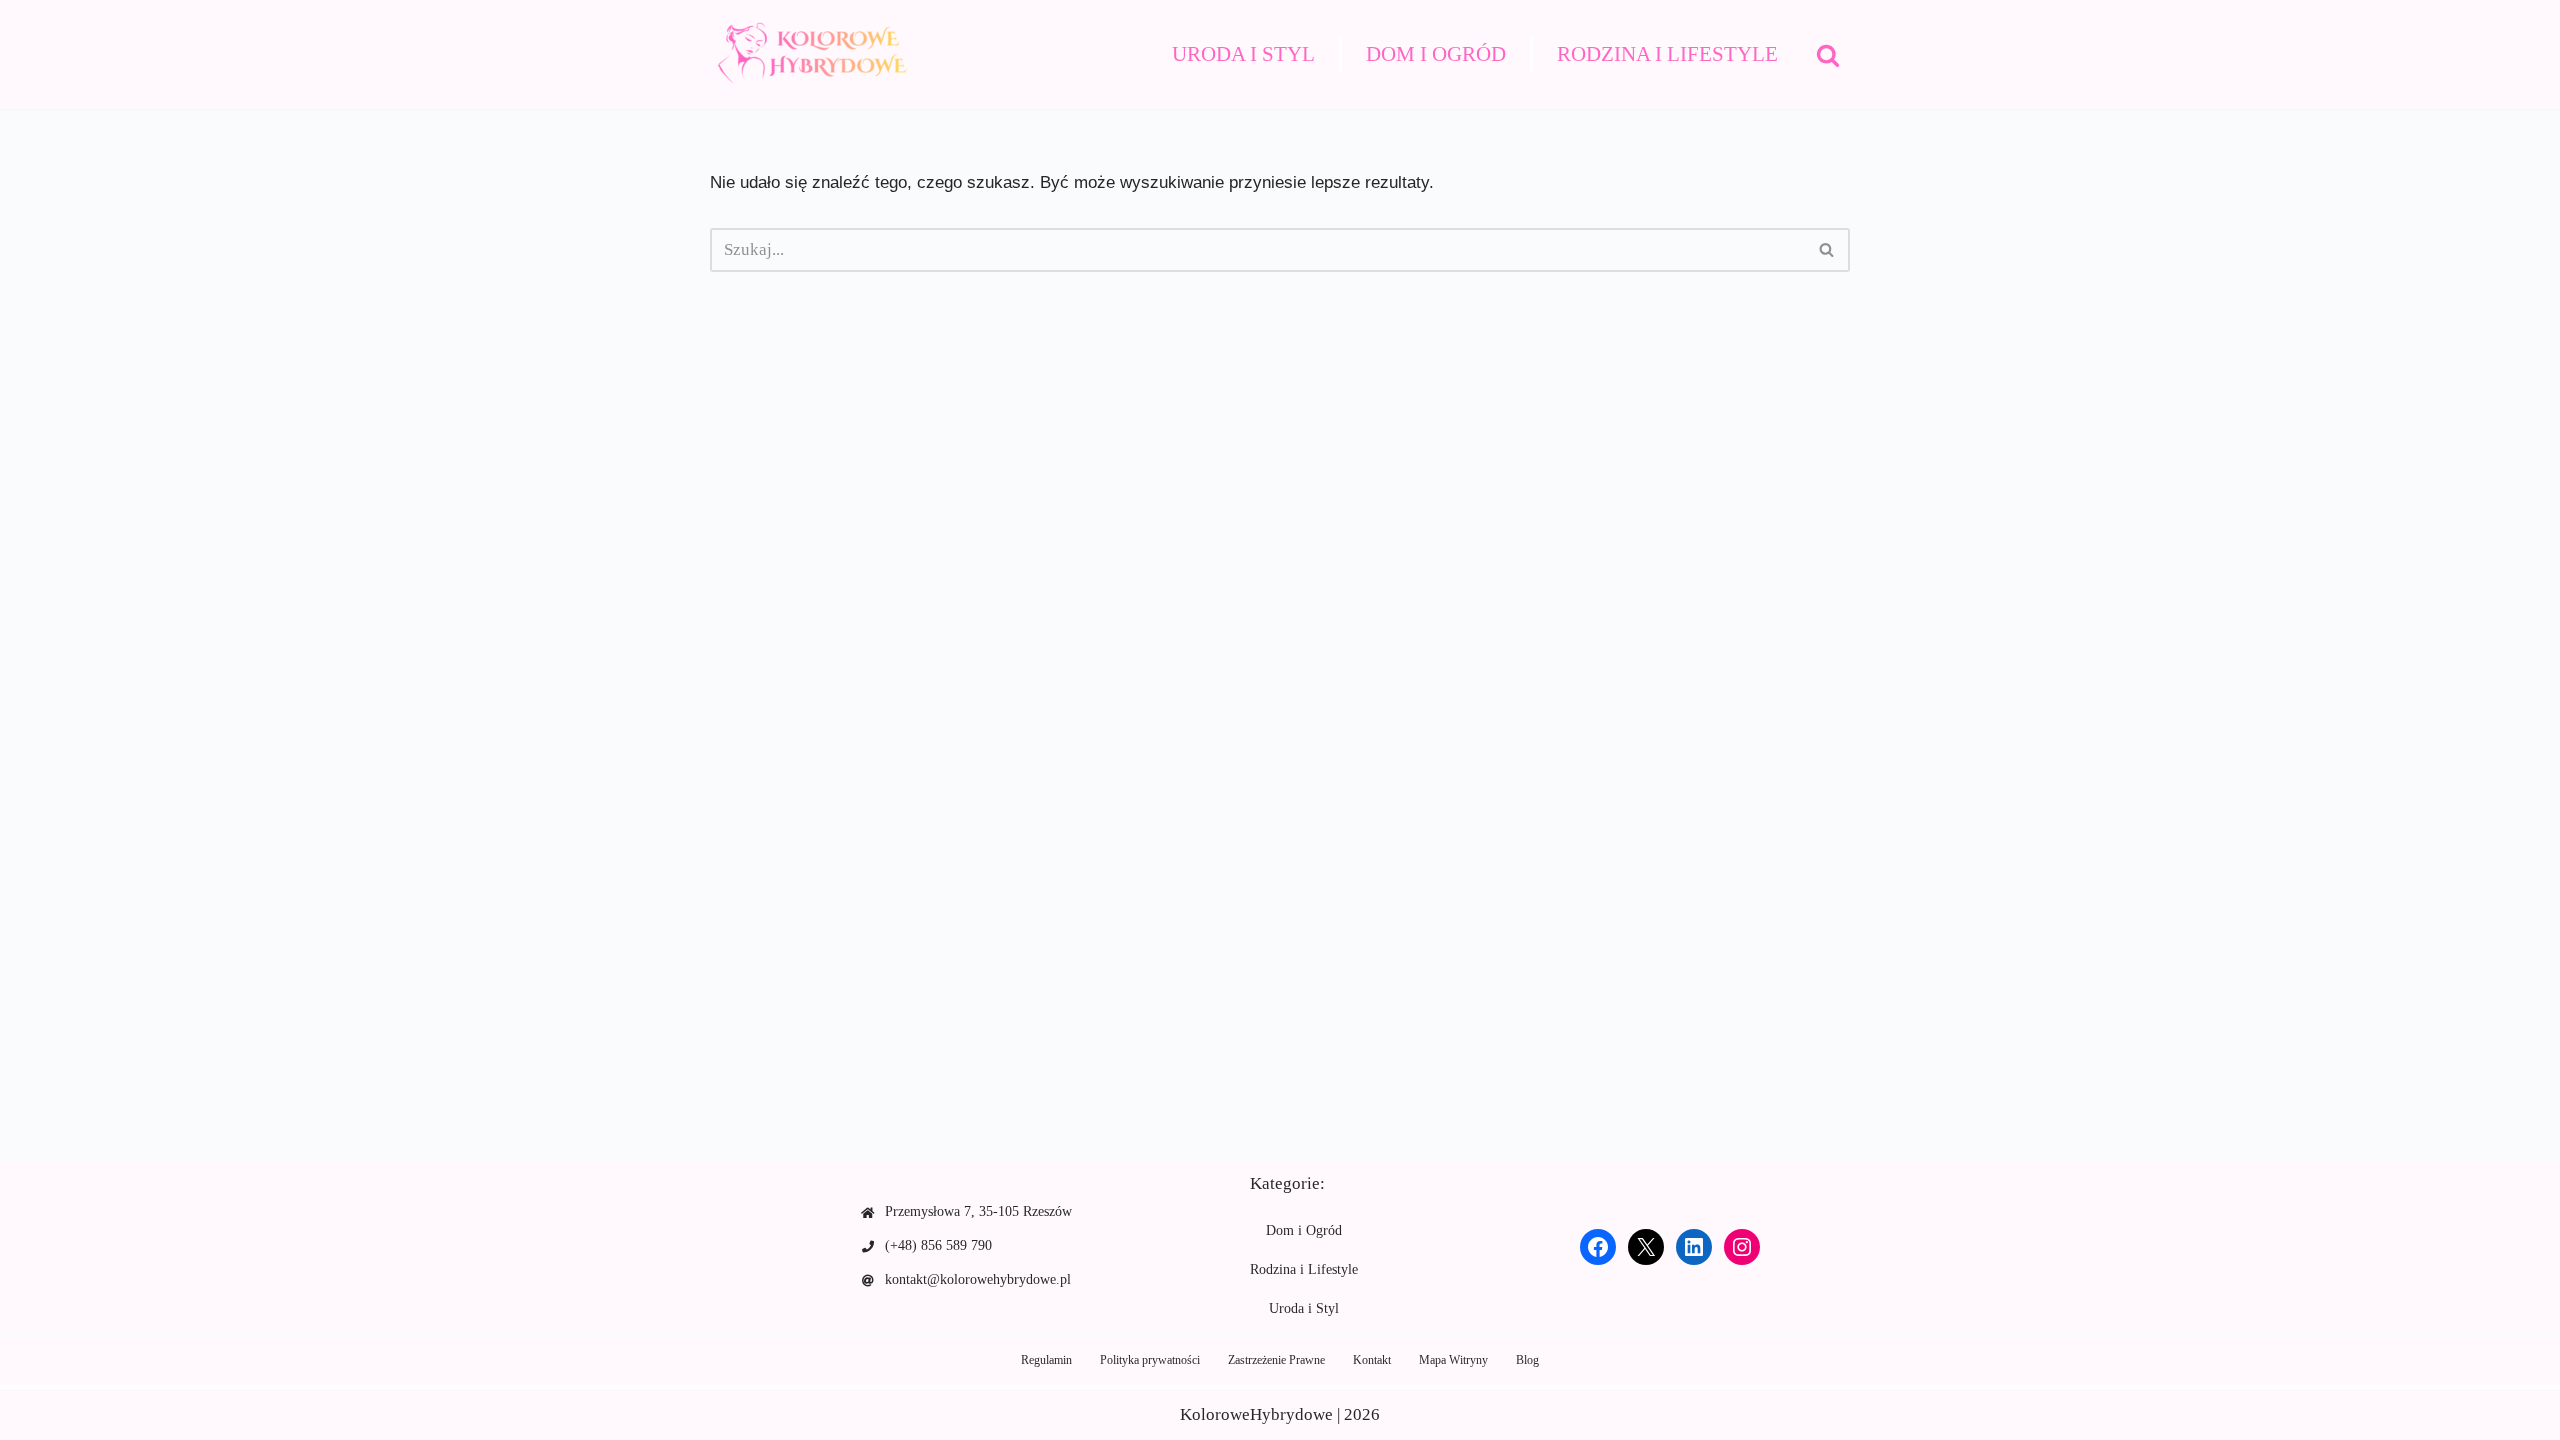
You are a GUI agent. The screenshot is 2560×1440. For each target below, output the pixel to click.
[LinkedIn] (1694, 1247)
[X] (1646, 1247)
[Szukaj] (1828, 55)
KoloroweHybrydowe (1256, 1414)
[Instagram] (1742, 1247)
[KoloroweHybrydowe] (810, 54)
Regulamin (1046, 1360)
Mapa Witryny (1453, 1360)
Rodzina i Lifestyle (1667, 54)
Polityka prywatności (1150, 1360)
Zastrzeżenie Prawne (1276, 1360)
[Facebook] (1598, 1247)
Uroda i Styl (1243, 54)
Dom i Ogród (1436, 54)
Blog (1527, 1360)
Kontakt (1372, 1360)
